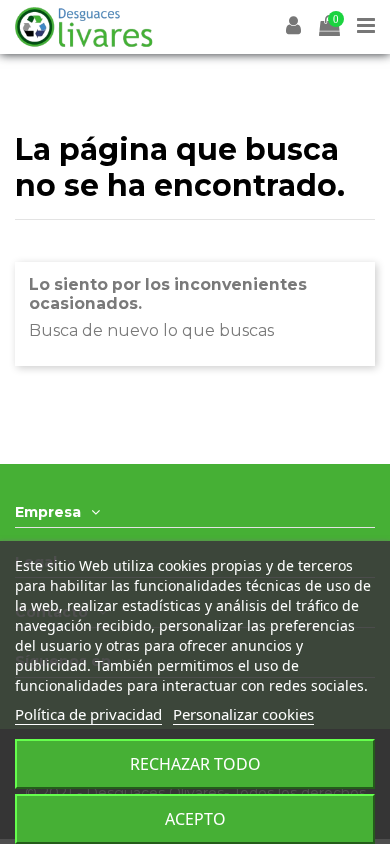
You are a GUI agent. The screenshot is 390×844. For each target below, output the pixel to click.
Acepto (195, 819)
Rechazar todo (195, 764)
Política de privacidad (88, 714)
